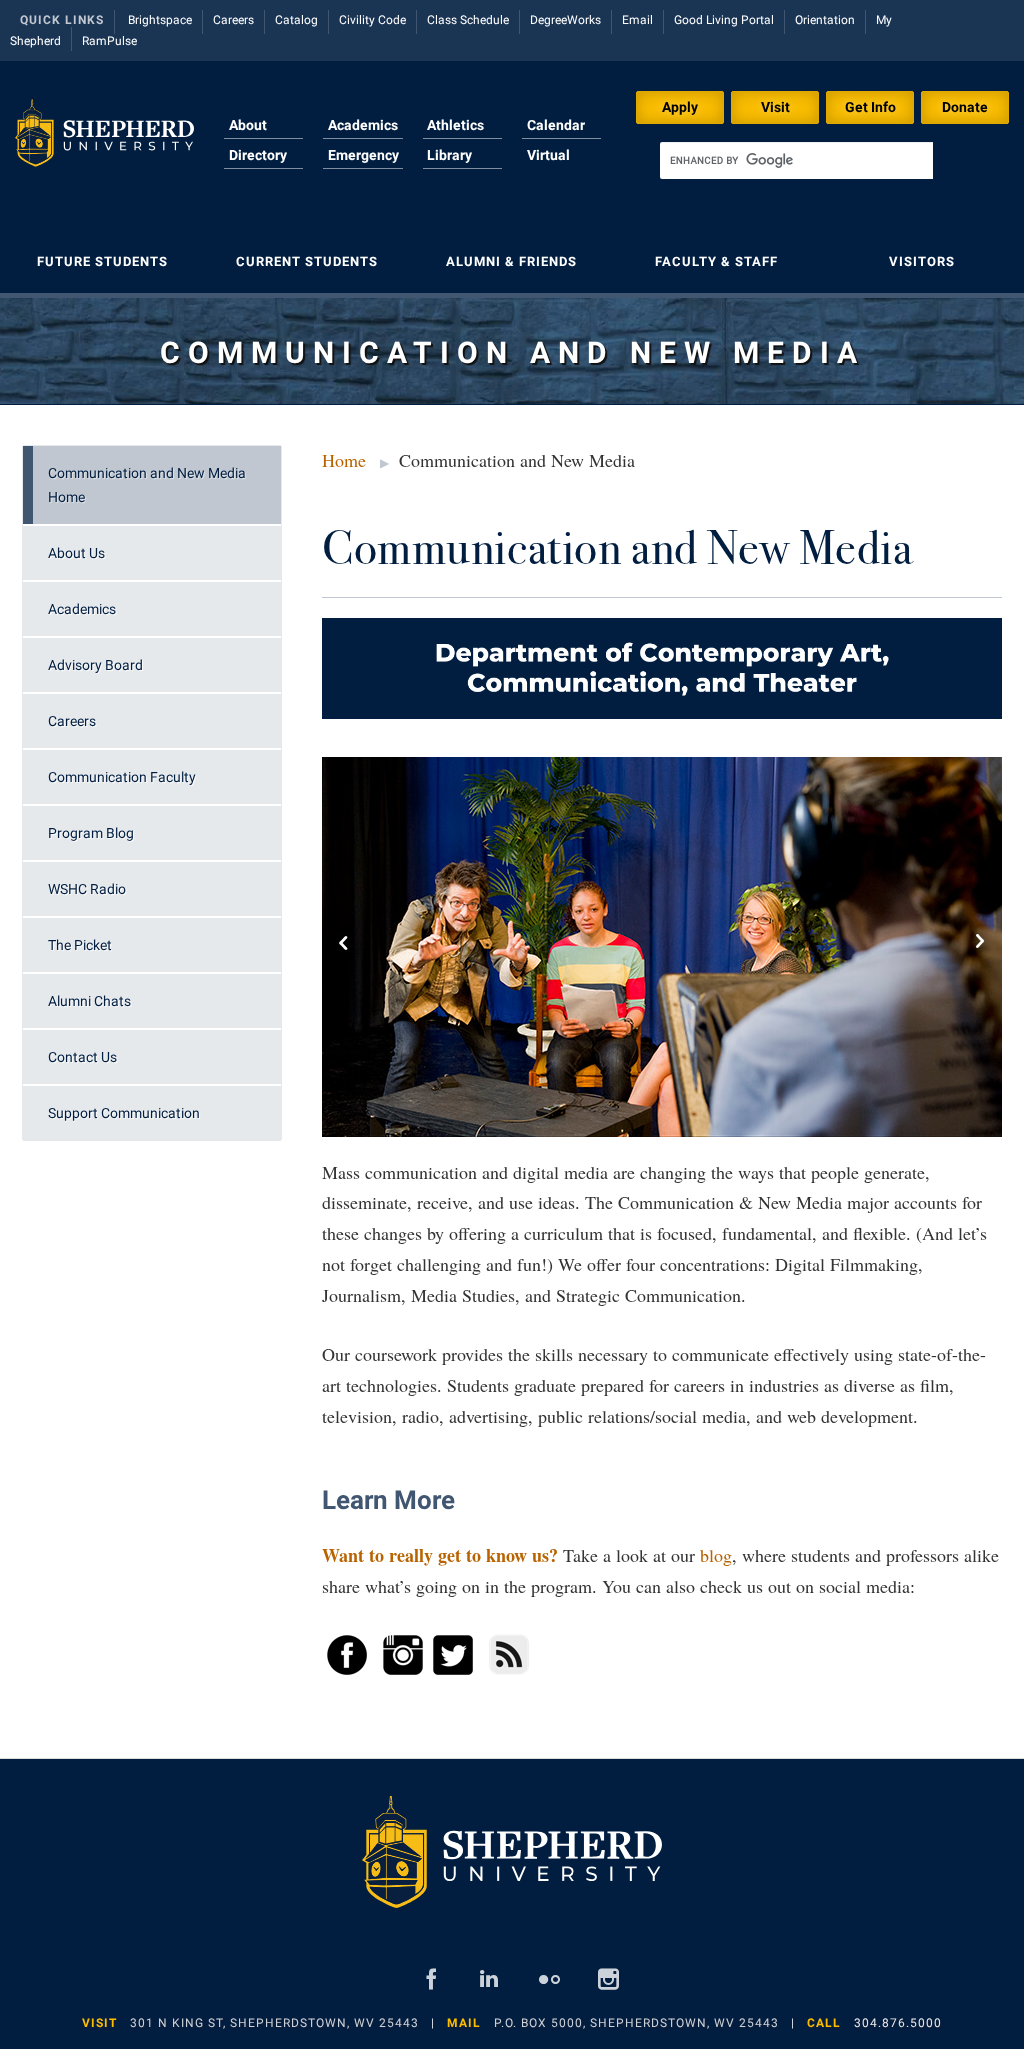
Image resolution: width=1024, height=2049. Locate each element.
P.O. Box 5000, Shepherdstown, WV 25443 (636, 2023)
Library (449, 155)
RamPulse (109, 41)
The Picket (80, 945)
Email (637, 20)
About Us (76, 553)
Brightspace (160, 20)
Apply (680, 107)
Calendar (556, 125)
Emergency (363, 155)
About (248, 125)
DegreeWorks (565, 20)
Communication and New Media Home (147, 485)
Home (344, 460)
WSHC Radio (87, 889)
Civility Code (372, 20)
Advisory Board (95, 665)
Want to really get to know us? (440, 1555)
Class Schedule (468, 20)
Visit (775, 107)
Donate (965, 107)
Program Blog (91, 833)
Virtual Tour (548, 167)
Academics (363, 125)
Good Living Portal (724, 20)
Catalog (296, 20)
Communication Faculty (122, 777)
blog (716, 1555)
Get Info (870, 107)
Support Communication (124, 1113)
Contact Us (82, 1057)
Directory (258, 155)
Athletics (455, 125)
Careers (233, 20)
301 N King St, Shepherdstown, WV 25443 (274, 2023)
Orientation (825, 20)
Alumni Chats (89, 1001)
